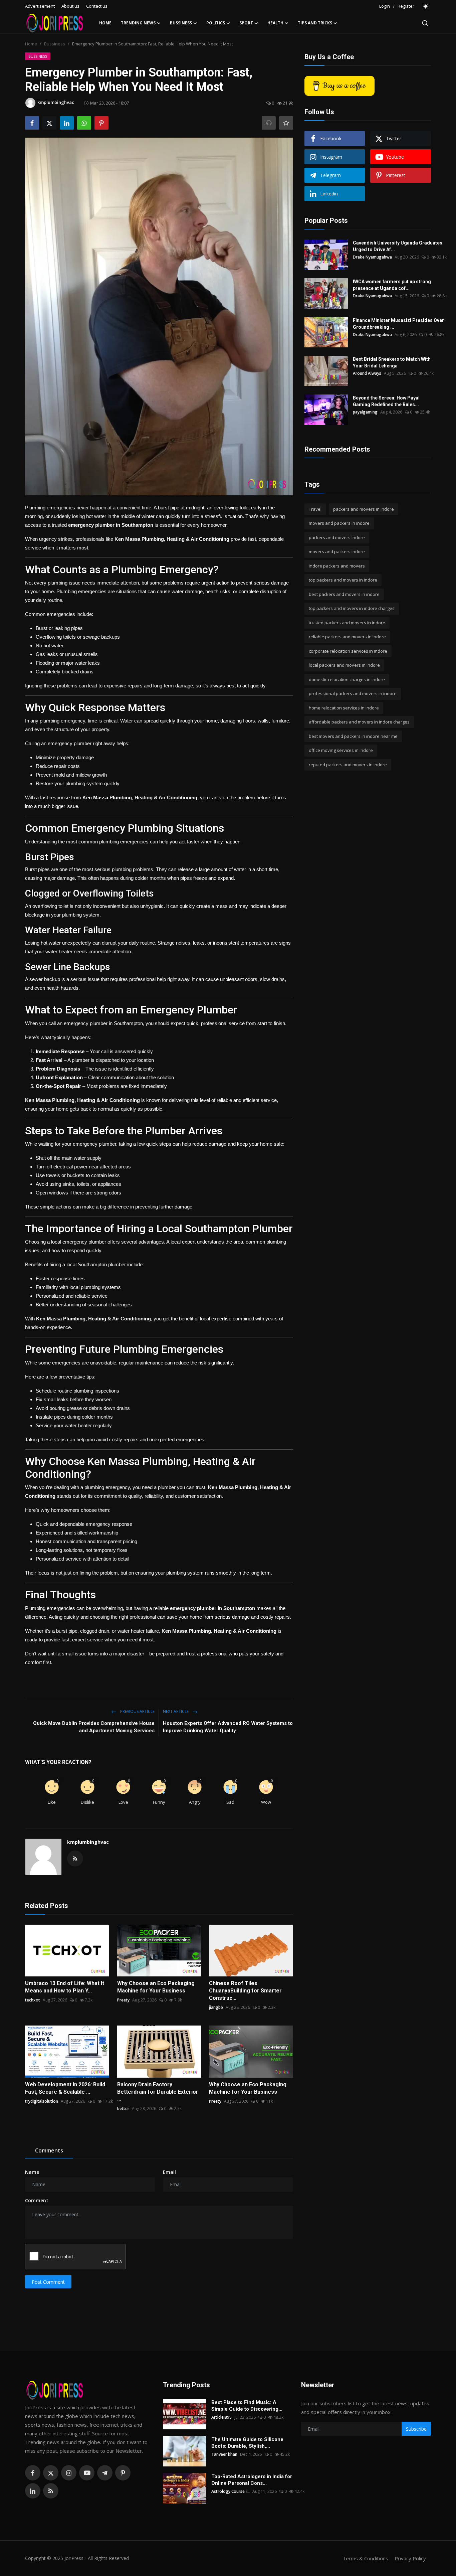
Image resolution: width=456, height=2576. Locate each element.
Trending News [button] (138, 23)
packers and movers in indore (364, 509)
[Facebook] (33, 2473)
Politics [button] (216, 23)
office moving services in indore (341, 751)
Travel (315, 509)
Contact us (97, 6)
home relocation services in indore (344, 708)
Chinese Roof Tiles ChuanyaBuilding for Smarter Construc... (245, 1991)
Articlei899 (221, 2417)
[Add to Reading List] (286, 123)
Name (32, 2172)
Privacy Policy (410, 2558)
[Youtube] (87, 2473)
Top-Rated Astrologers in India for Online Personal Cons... (252, 2480)
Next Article (176, 1711)
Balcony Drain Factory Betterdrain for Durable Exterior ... (158, 2092)
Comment (37, 2200)
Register (406, 6)
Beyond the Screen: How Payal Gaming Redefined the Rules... (386, 401)
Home (105, 23)
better (123, 2109)
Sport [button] (246, 23)
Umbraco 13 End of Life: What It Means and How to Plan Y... (65, 1987)
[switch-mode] (426, 6)
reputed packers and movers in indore (348, 765)
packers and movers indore (337, 537)
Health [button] (275, 23)
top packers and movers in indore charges (352, 609)
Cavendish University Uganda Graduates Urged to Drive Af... (398, 246)
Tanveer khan (224, 2454)
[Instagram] (69, 2473)
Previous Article (137, 1711)
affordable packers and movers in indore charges (359, 722)
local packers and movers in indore (344, 665)
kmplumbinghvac (88, 1842)
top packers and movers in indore (343, 580)
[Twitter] (51, 2473)
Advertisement (40, 6)
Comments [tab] (49, 2150)
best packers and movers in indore (344, 594)
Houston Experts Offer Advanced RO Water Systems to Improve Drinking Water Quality (228, 1727)
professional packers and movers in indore (353, 694)
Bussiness (55, 44)
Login (385, 6)
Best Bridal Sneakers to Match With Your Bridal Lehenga (392, 362)
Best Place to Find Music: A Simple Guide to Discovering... (247, 2406)
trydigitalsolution (42, 2101)
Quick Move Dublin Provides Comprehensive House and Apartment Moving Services (94, 1727)
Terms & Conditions (365, 2558)
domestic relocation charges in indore (347, 679)
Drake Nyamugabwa (372, 257)
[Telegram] (105, 2473)
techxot (33, 2000)
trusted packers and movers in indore (347, 623)
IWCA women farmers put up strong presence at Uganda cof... (392, 285)
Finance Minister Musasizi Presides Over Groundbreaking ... (398, 324)
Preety (123, 2000)
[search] (425, 23)
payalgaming (365, 412)
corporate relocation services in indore (348, 651)
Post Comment (48, 2282)
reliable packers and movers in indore (347, 637)
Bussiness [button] (181, 23)
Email (169, 2172)
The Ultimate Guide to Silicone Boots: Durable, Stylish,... (247, 2443)
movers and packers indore (337, 552)
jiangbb (216, 2007)
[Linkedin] (33, 2491)
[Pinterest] (123, 2473)
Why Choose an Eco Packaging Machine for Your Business (156, 1987)
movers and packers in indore (339, 523)
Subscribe (416, 2429)
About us (70, 6)
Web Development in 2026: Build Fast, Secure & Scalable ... (65, 2088)
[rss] (51, 2491)
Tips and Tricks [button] (315, 23)
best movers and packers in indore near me (353, 736)
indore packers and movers (337, 566)
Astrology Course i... (231, 2491)
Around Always (367, 373)
